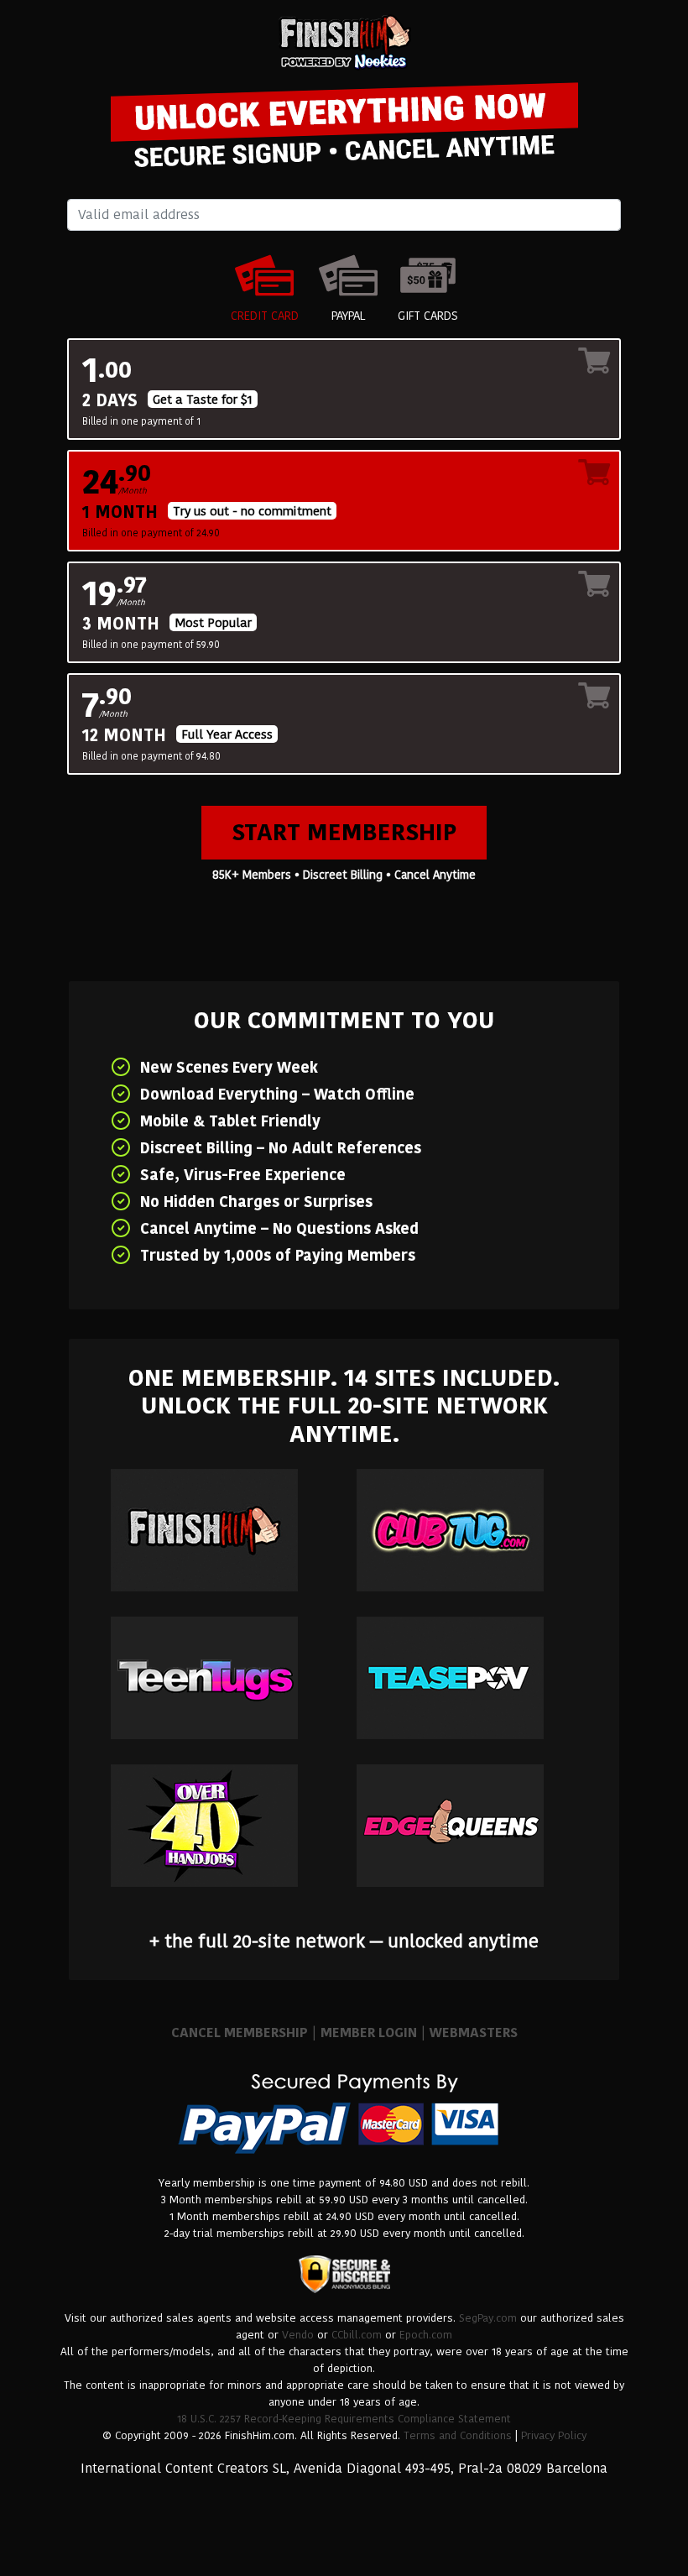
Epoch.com (426, 2335)
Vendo (298, 2335)
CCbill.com (357, 2335)
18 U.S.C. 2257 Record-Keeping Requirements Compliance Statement (344, 2419)
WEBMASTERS (474, 2033)
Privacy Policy (554, 2435)
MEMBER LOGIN (369, 2033)
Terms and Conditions (458, 2435)
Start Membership (344, 832)
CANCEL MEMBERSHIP (240, 2033)
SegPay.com (488, 2318)
